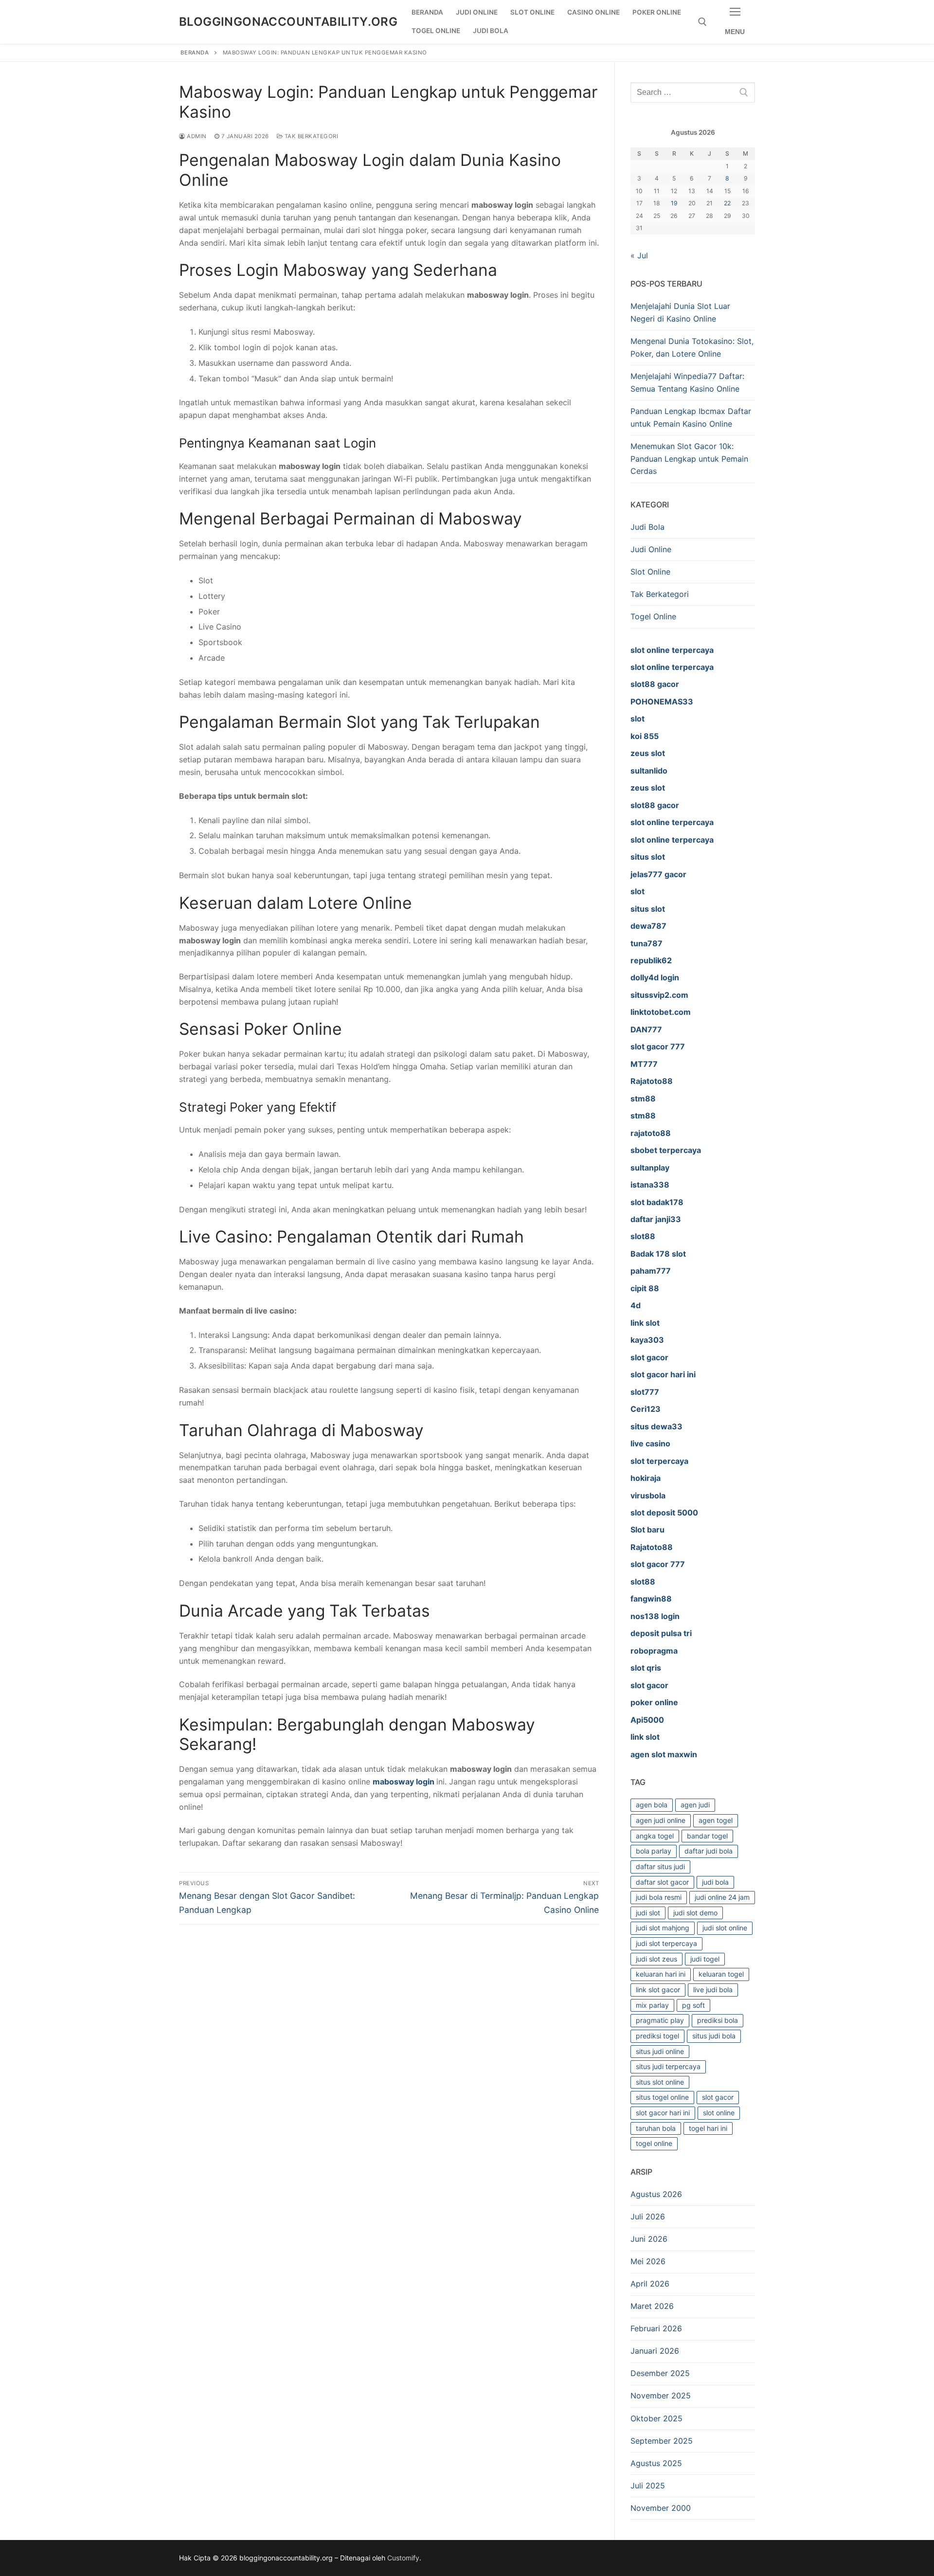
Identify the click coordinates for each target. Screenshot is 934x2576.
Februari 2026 (656, 2328)
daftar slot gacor (662, 1882)
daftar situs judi (660, 1866)
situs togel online (662, 2097)
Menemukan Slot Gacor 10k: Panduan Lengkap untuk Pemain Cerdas (689, 459)
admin (196, 136)
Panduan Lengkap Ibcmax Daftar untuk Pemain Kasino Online (691, 417)
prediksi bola (718, 2020)
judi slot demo (695, 1913)
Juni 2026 (649, 2239)
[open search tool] (702, 22)
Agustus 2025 (656, 2463)
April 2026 (650, 2284)
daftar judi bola (709, 1851)
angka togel (655, 1836)
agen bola (652, 1805)
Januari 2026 (655, 2351)
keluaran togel (721, 1974)
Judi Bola (647, 527)
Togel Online (653, 616)
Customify (403, 2558)
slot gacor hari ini (663, 2113)
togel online (654, 2143)
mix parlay (652, 2005)
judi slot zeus (656, 1959)
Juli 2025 (648, 2486)
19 (674, 203)
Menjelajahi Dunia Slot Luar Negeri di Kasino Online (680, 312)
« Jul (639, 255)
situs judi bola (714, 2036)
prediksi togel (657, 2036)
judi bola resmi (659, 1897)
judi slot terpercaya (666, 1943)
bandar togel (707, 1836)
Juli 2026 (648, 2216)
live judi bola (713, 1990)
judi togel (705, 1959)
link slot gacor (658, 1990)
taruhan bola (656, 2128)
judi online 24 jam (722, 1897)
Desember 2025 (660, 2373)
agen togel (716, 1820)
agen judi (695, 1805)
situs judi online (660, 2051)
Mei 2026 (648, 2261)
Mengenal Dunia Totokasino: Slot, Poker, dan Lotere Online (692, 347)
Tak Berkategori (310, 136)
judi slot (648, 1913)
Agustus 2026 (656, 2194)
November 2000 (661, 2508)
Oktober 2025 (656, 2418)
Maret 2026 (652, 2306)
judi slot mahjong (663, 1928)
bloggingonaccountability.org (288, 22)
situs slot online (660, 2082)
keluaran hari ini (661, 1974)
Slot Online (650, 572)
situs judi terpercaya (668, 2066)
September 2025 (662, 2441)
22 (727, 203)
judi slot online (725, 1928)
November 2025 (661, 2396)
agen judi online (661, 1820)
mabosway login (404, 1782)
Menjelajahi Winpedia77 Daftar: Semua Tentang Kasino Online (687, 382)
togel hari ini (708, 2128)
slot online (719, 2113)
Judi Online (651, 549)
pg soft (693, 2005)
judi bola (715, 1882)
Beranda (195, 53)
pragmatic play (660, 2020)
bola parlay (654, 1851)
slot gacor (718, 2097)
